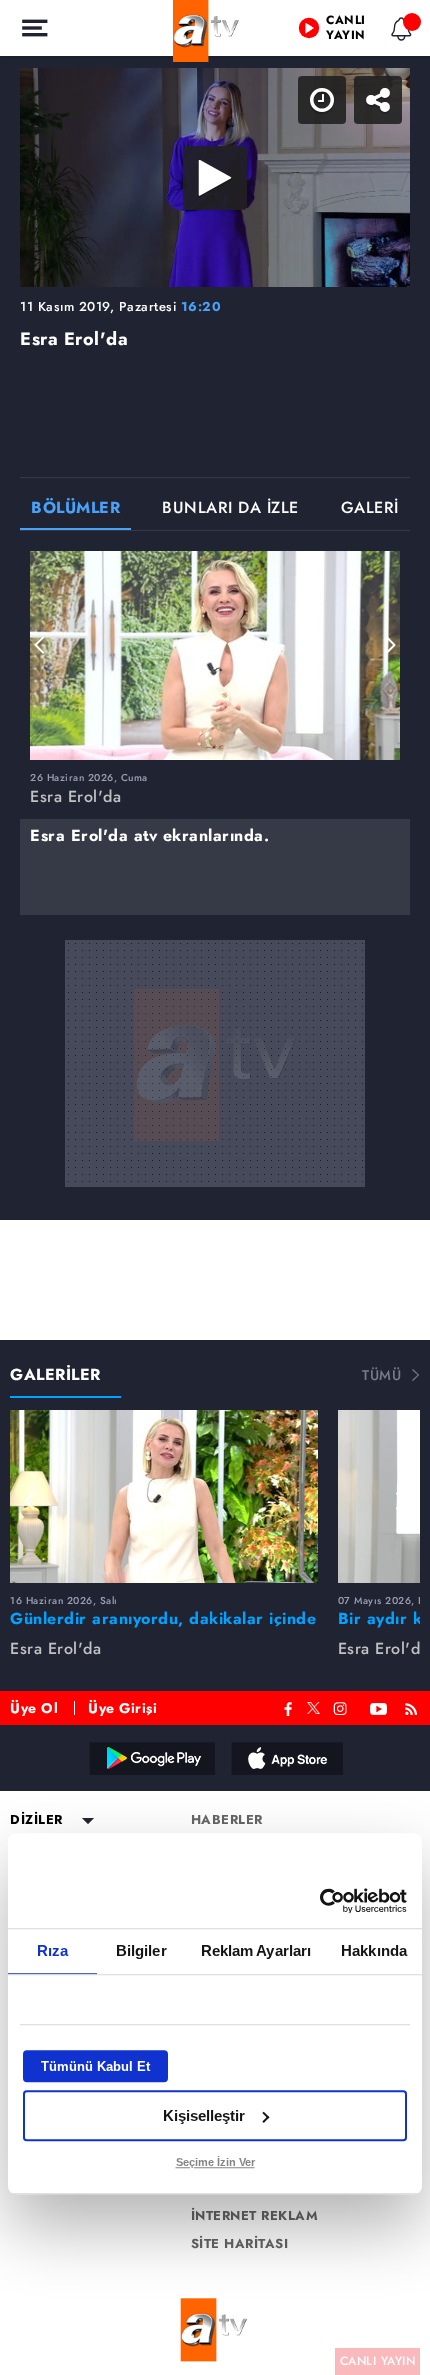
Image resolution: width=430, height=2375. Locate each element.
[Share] (398, 32)
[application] (215, 1187)
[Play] (215, 1188)
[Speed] (342, 32)
